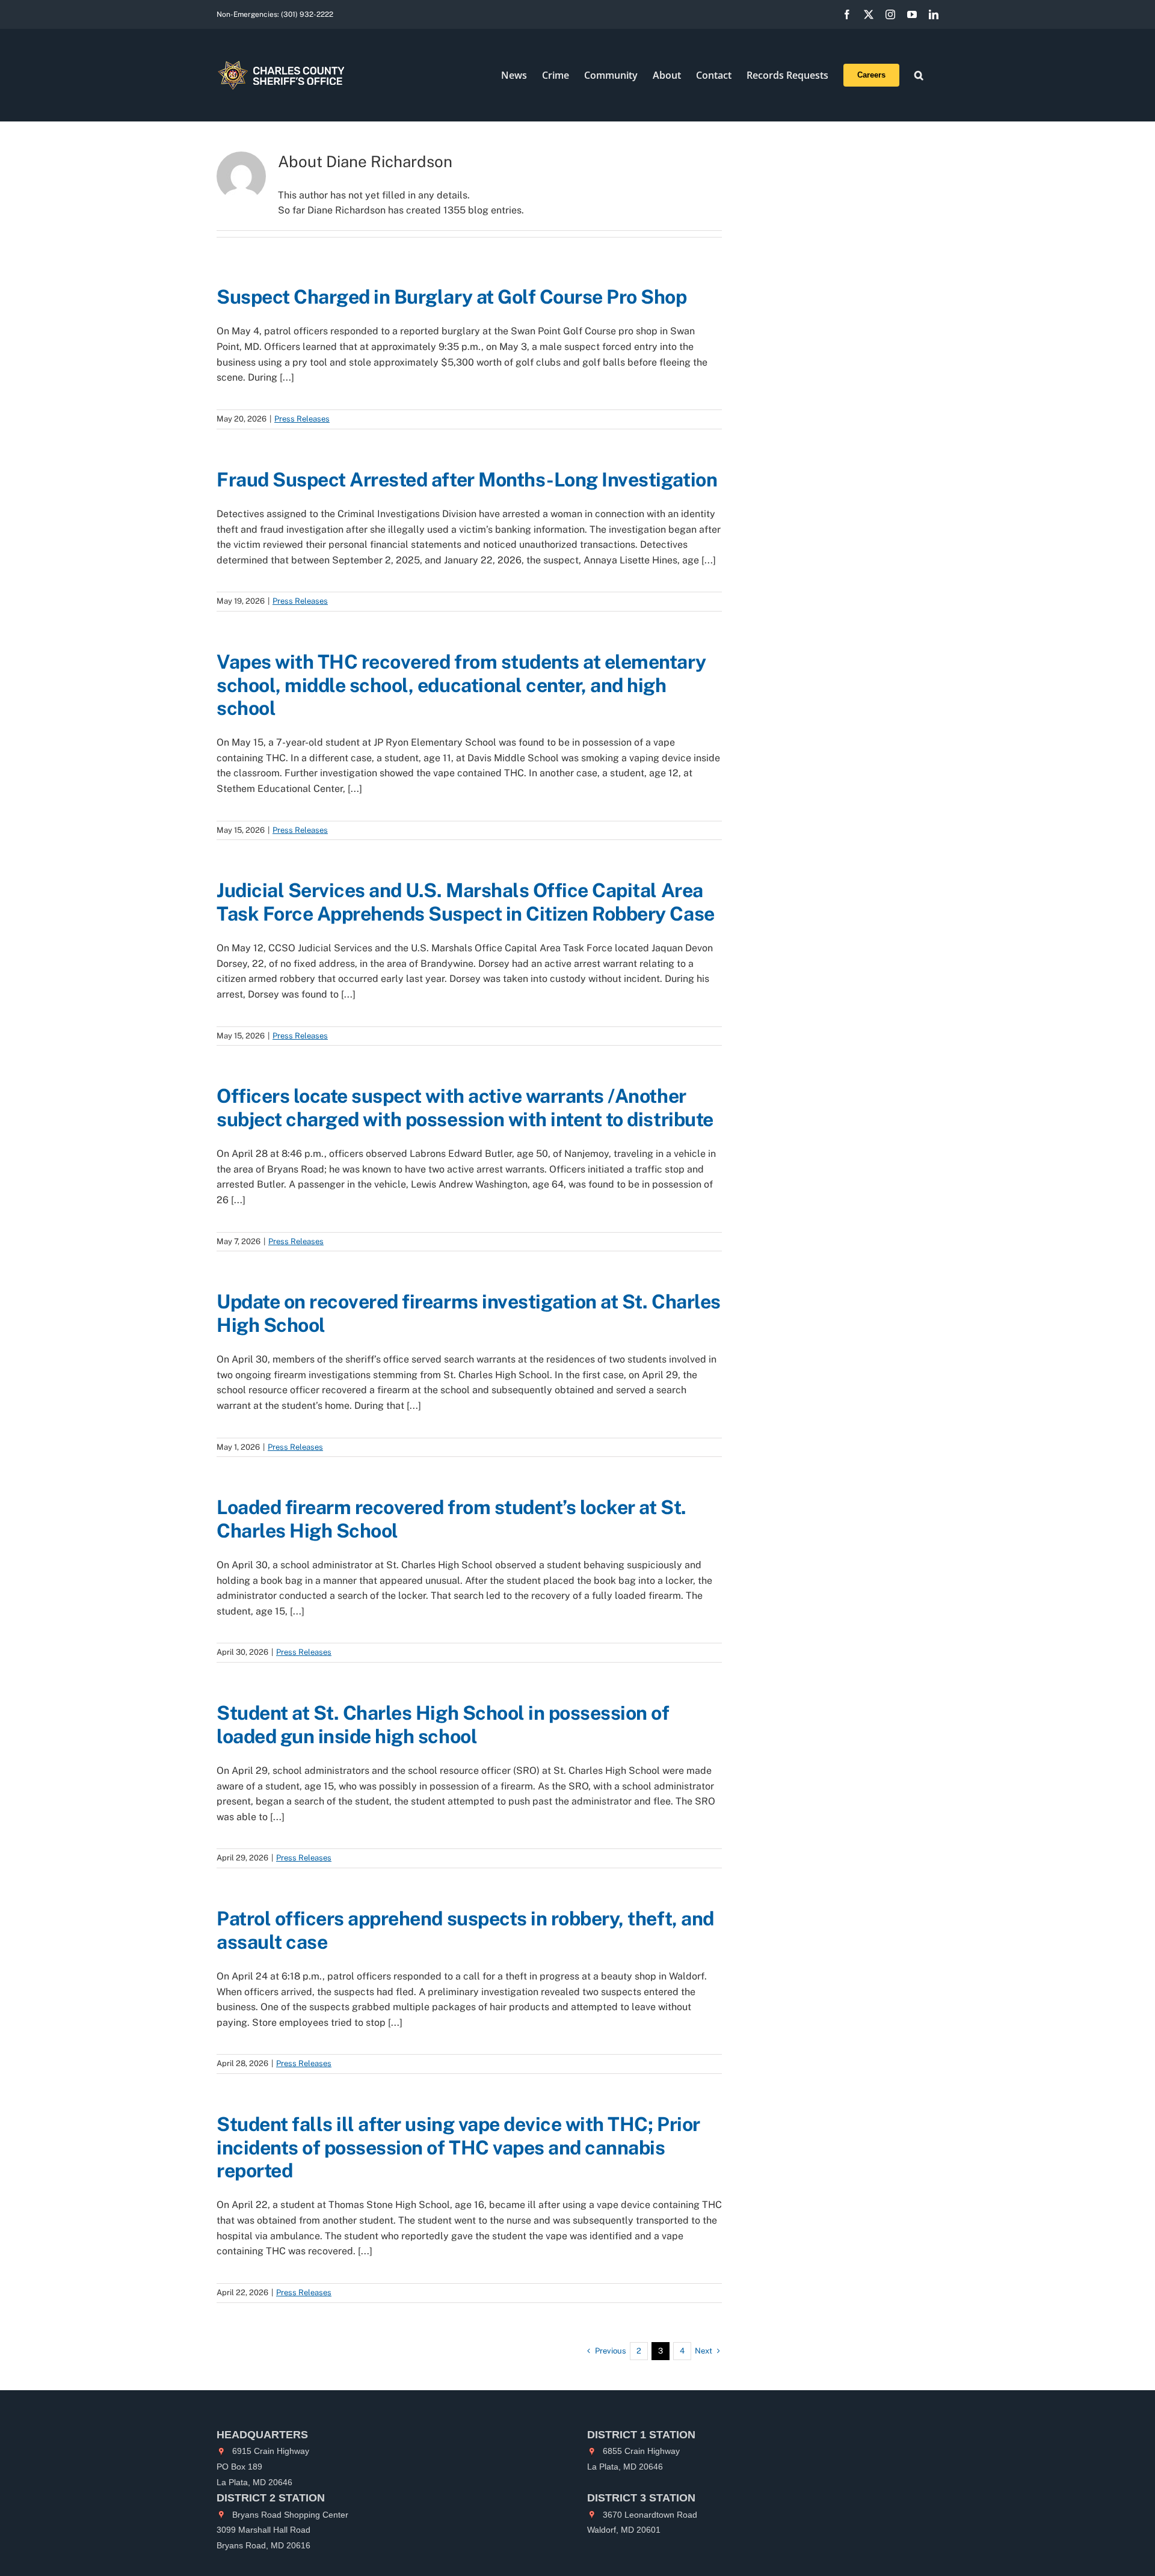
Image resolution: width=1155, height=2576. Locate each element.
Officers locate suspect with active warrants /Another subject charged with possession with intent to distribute (465, 1107)
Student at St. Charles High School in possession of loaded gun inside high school (443, 1724)
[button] (919, 75)
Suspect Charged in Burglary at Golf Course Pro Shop (454, 297)
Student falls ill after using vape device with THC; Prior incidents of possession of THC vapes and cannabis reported (458, 2147)
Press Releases (302, 419)
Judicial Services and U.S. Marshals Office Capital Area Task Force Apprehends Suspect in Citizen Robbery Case (466, 902)
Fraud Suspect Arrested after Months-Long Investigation (467, 480)
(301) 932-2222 (307, 14)
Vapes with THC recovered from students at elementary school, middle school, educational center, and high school (461, 685)
